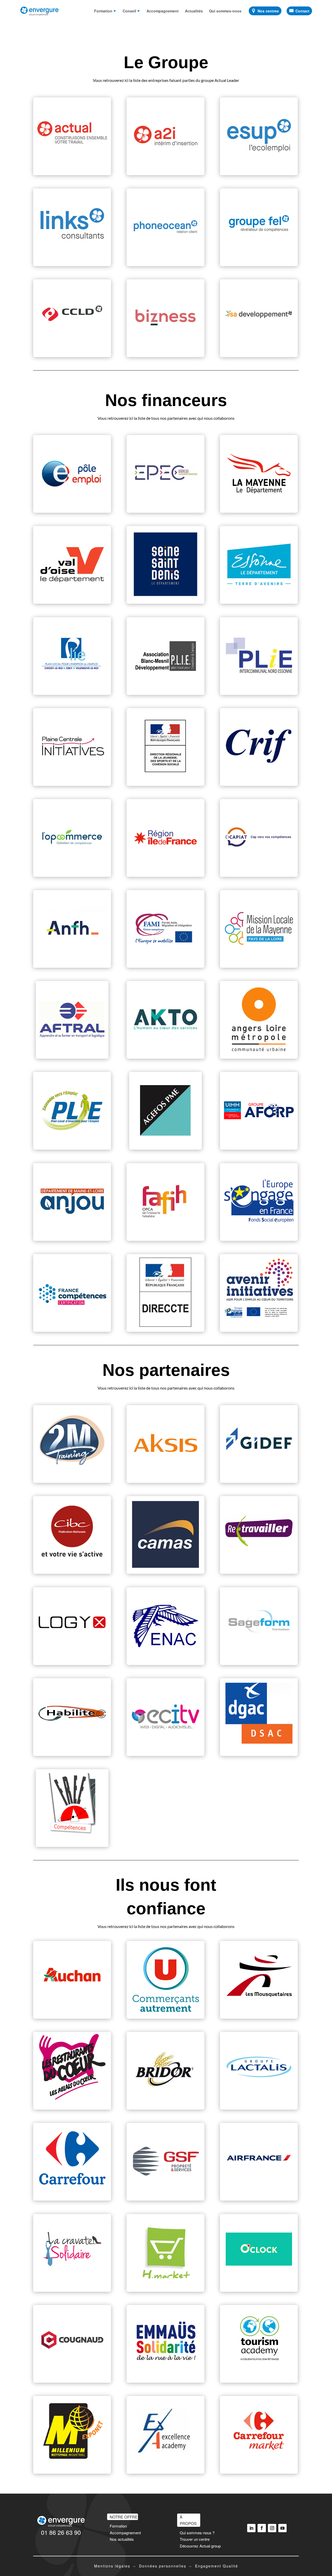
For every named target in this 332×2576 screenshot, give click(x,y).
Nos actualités (122, 2539)
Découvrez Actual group (200, 2546)
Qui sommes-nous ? (197, 2533)
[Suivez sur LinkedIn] (251, 2528)
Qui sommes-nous (225, 11)
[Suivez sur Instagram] (272, 2528)
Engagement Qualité (217, 2566)
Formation (103, 11)
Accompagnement (163, 11)
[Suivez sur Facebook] (262, 2528)
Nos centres (268, 11)
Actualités (194, 11)
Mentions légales (112, 2566)
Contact (302, 11)
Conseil (129, 11)
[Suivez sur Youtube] (282, 2528)
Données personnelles (163, 2566)
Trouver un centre (195, 2539)
